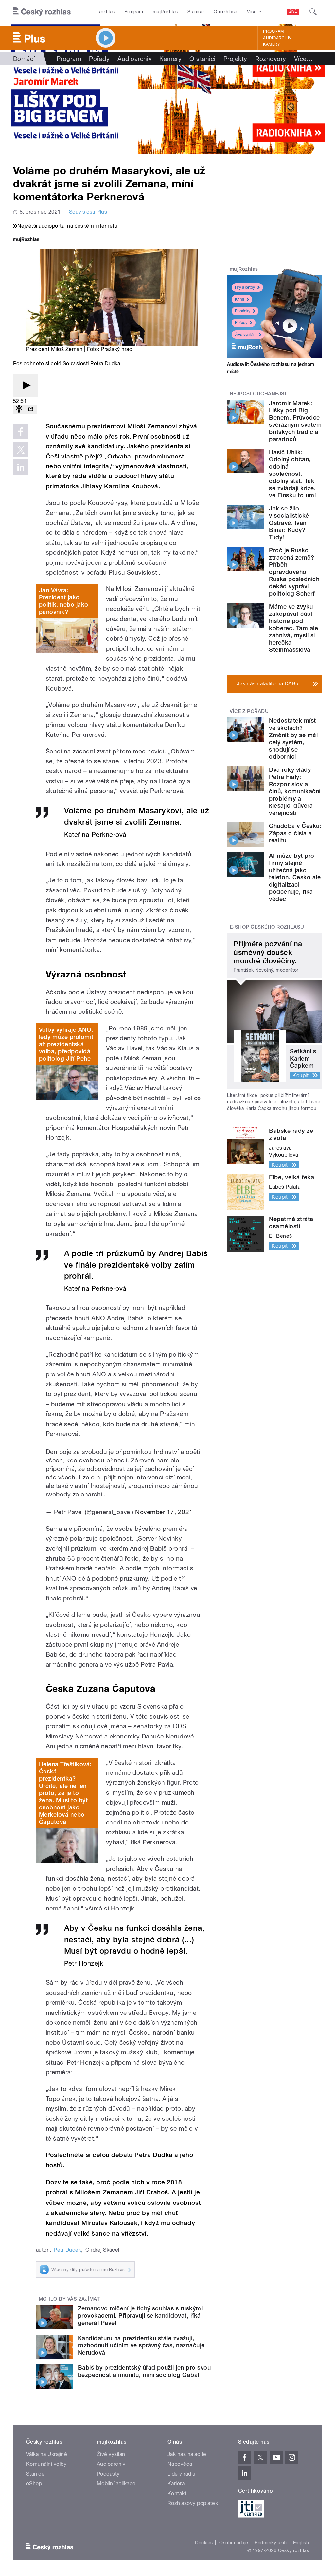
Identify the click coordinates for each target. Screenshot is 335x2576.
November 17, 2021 (164, 1512)
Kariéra (176, 2484)
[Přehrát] (26, 386)
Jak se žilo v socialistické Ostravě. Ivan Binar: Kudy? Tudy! (289, 523)
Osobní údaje (234, 2543)
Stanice (196, 12)
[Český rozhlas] (42, 12)
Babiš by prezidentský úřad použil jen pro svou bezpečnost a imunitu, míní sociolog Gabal (144, 2371)
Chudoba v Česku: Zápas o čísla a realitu (295, 833)
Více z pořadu (249, 711)
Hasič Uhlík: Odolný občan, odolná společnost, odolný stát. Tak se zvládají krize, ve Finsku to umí (292, 474)
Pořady (99, 59)
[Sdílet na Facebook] (21, 432)
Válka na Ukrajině (47, 2454)
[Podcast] (19, 410)
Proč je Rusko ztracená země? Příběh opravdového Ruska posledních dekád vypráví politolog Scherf (294, 572)
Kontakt (177, 2493)
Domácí (24, 59)
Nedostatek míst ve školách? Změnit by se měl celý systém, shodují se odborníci (293, 739)
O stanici (202, 59)
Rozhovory (271, 59)
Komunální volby (46, 2464)
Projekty (235, 59)
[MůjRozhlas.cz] (26, 240)
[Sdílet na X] (21, 449)
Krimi (239, 299)
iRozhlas (106, 12)
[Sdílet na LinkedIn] (21, 467)
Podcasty (108, 2474)
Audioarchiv (277, 38)
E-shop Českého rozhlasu (267, 927)
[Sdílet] (31, 410)
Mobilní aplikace (116, 2484)
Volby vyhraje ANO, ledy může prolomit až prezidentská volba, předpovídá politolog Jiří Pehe (66, 1044)
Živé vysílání (246, 335)
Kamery (272, 44)
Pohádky (243, 311)
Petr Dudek (67, 2250)
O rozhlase (226, 12)
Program (134, 12)
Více (303, 59)
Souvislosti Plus (88, 212)
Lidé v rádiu (182, 2474)
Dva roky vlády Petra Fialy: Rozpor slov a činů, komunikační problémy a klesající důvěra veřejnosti (295, 791)
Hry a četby (245, 287)
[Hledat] (313, 12)
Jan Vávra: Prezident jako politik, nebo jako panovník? (64, 601)
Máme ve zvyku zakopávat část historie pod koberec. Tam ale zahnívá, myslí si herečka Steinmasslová (293, 628)
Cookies (204, 2543)
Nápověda (180, 2464)
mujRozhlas (165, 12)
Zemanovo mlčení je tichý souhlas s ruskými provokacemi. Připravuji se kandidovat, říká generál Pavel (140, 2316)
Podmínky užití (271, 2543)
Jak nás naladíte (187, 2454)
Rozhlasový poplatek (193, 2503)
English (301, 2543)
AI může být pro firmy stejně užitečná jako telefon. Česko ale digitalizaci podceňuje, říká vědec (295, 877)
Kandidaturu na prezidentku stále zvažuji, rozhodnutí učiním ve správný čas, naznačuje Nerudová (141, 2345)
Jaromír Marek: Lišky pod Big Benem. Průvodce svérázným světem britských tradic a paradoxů (295, 421)
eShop (34, 2484)
